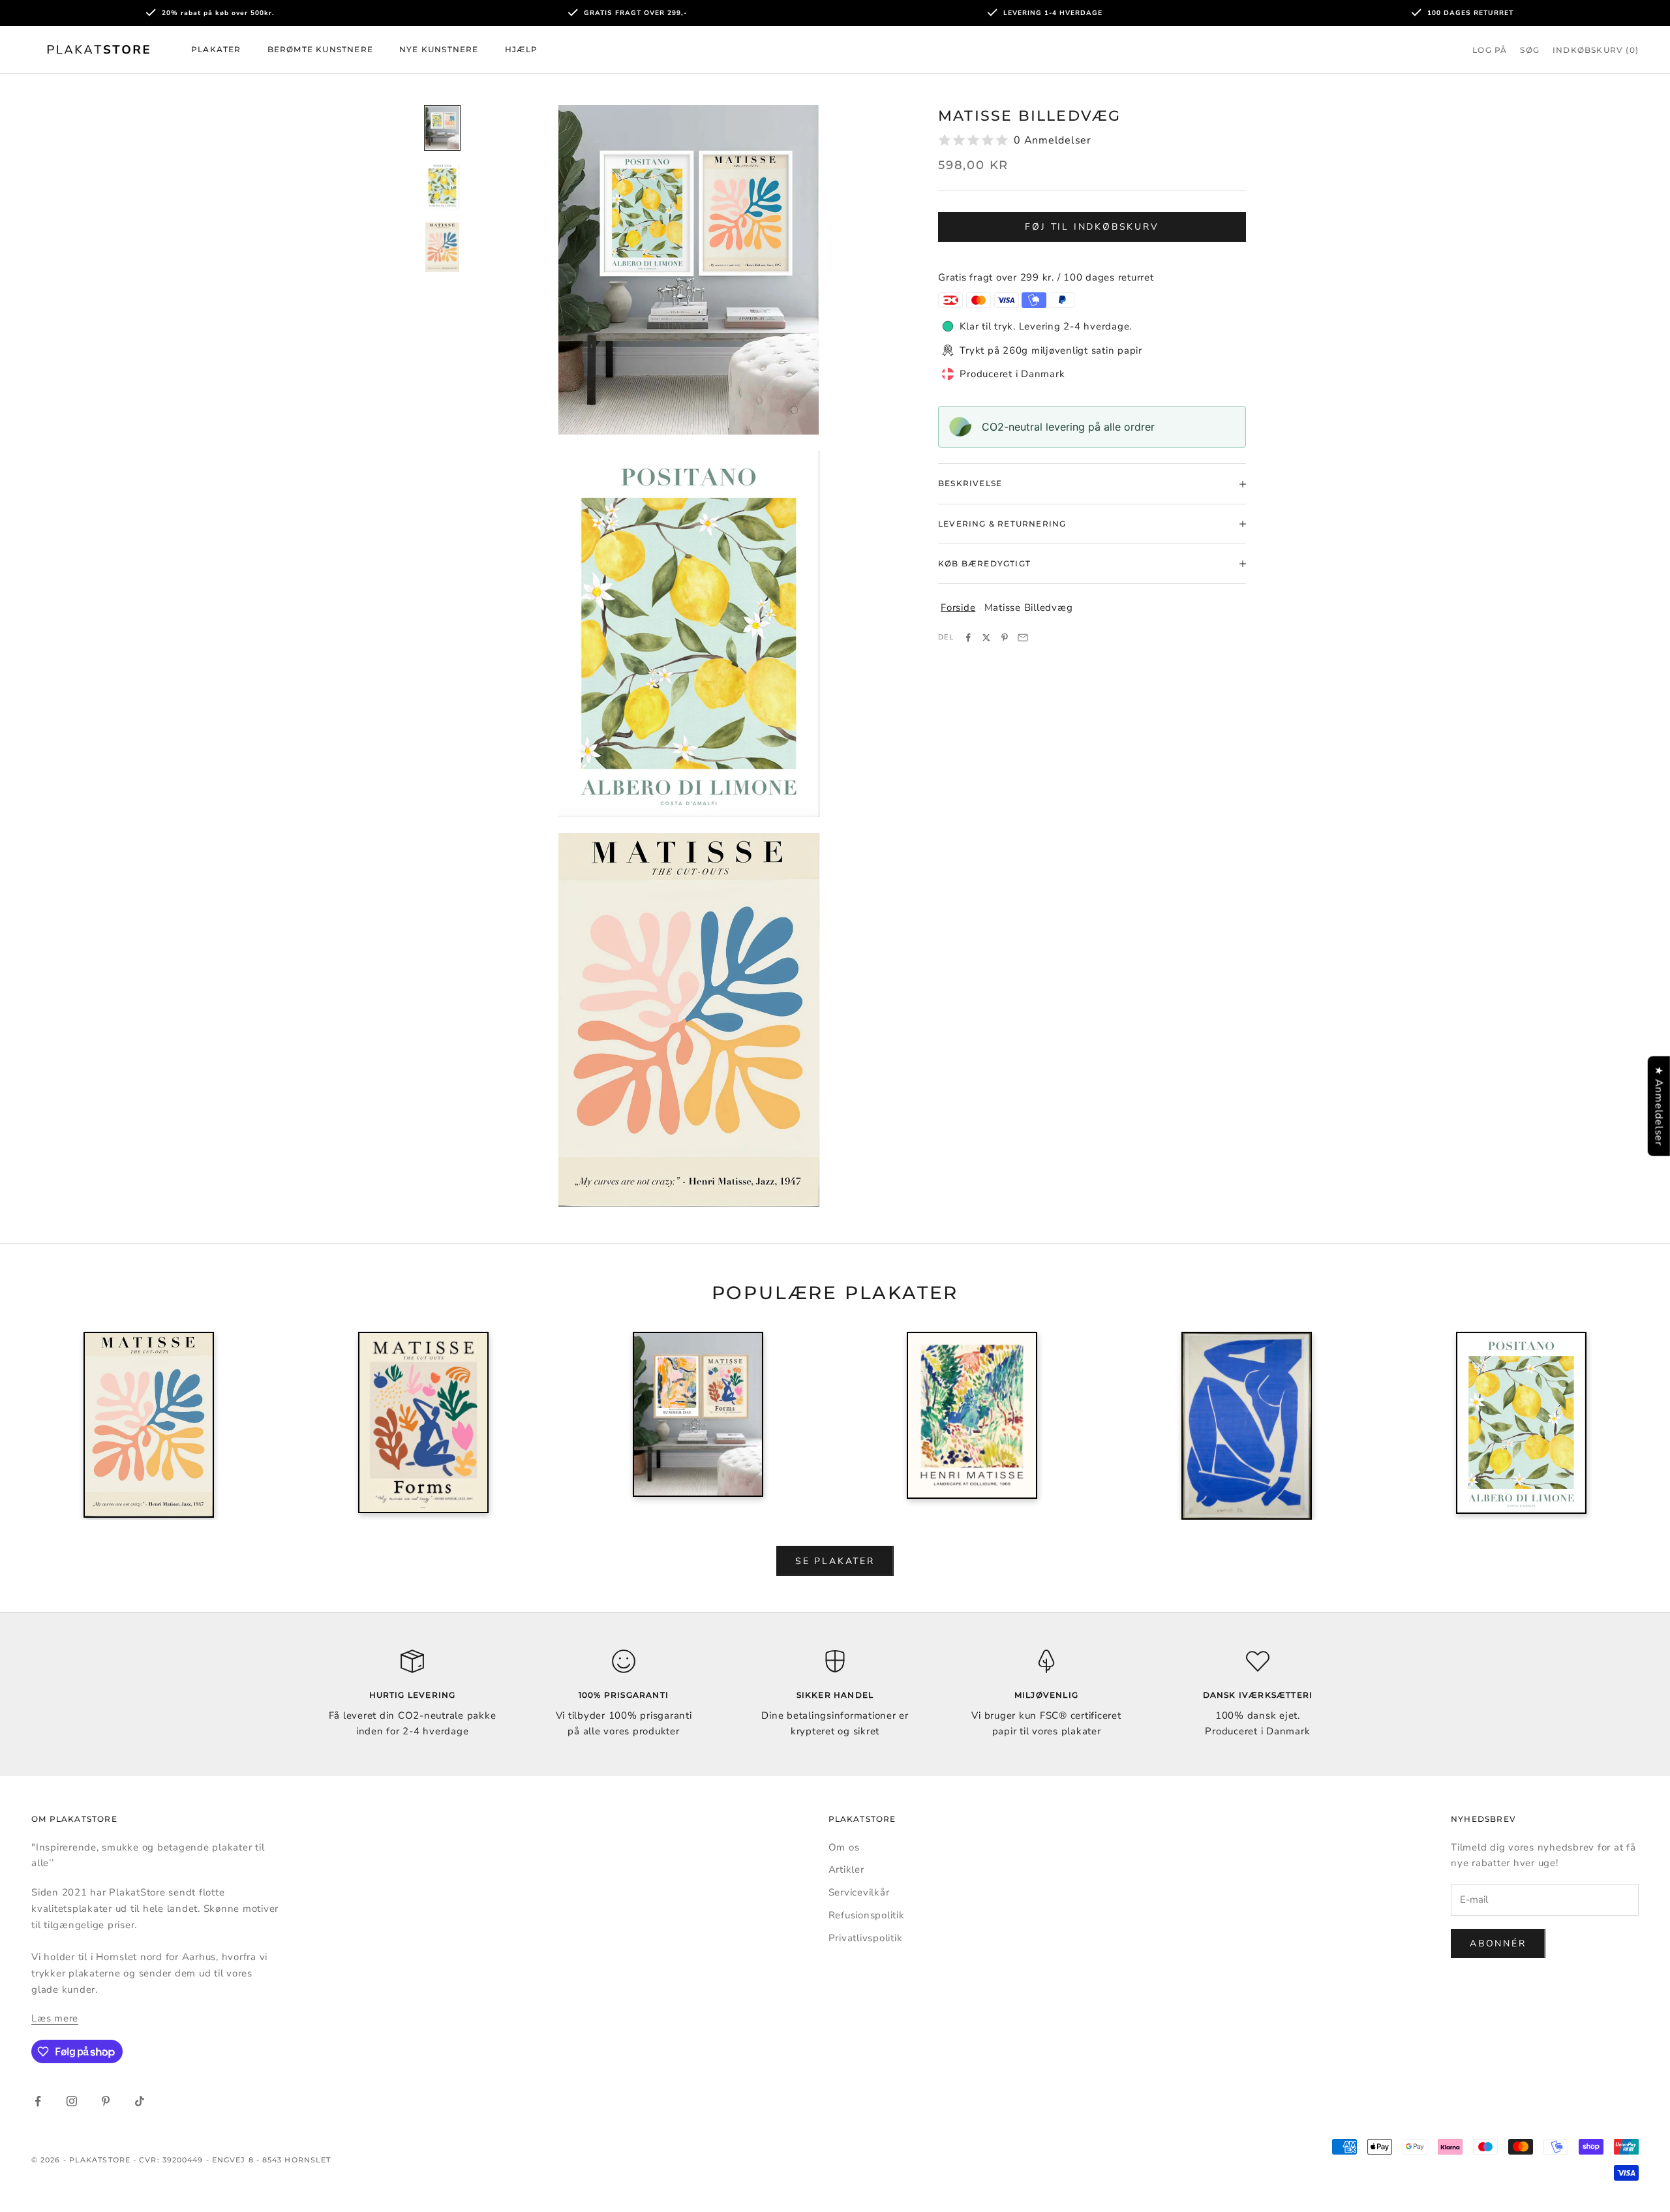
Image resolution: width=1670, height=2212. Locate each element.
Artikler (846, 1869)
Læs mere (55, 2018)
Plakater (216, 49)
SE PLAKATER (835, 1561)
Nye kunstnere (439, 49)
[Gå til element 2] (442, 186)
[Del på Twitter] (986, 637)
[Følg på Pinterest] (106, 2101)
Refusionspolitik (867, 1915)
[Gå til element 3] (442, 247)
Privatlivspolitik (866, 1938)
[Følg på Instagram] (72, 2101)
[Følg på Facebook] (38, 2101)
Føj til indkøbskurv (1092, 227)
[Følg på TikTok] (140, 2101)
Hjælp (522, 49)
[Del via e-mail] (1023, 637)
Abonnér (1498, 1943)
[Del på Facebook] (968, 637)
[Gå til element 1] (442, 128)
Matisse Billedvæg (1029, 607)
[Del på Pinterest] (1005, 637)
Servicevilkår (859, 1892)
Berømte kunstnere (320, 49)
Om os (844, 1847)
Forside (958, 607)
